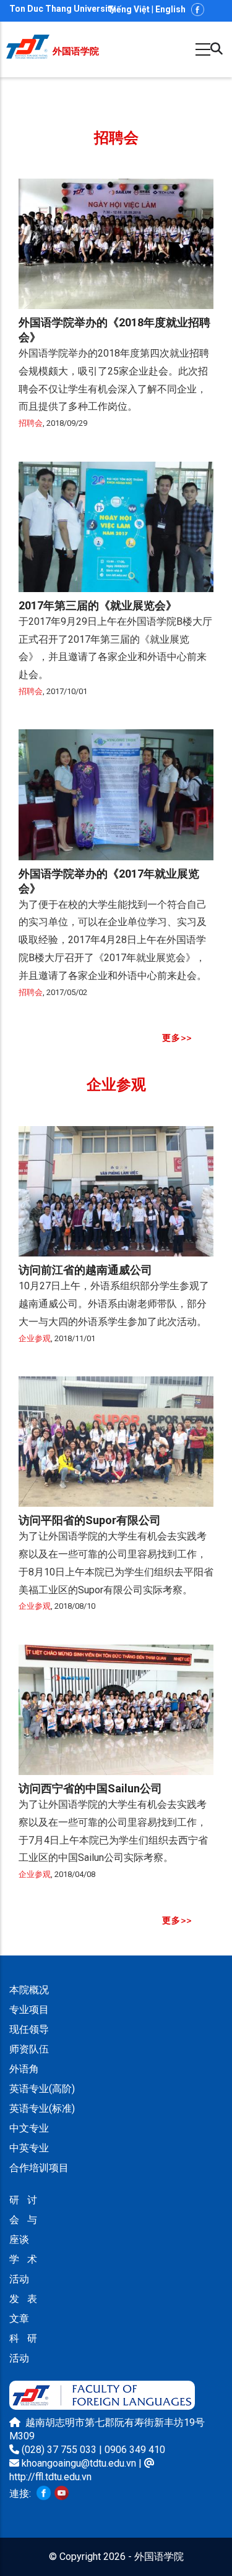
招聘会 (31, 423)
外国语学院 (76, 51)
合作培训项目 (39, 2168)
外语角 (24, 2069)
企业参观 (35, 1338)
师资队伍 (29, 2049)
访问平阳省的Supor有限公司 (90, 1520)
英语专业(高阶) (42, 2089)
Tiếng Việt (129, 9)
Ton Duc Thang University (62, 9)
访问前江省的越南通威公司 (85, 1270)
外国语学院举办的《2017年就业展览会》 (109, 881)
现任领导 (29, 2029)
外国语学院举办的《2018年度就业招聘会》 (114, 330)
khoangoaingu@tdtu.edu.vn (79, 2463)
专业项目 (29, 2010)
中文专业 (29, 2128)
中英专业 (29, 2148)
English (170, 9)
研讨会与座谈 (23, 2220)
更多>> (177, 1038)
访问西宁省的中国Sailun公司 (90, 1788)
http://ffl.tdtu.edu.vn (50, 2477)
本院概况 (29, 1990)
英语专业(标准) (42, 2108)
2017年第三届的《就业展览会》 (98, 605)
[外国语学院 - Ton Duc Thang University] (28, 41)
